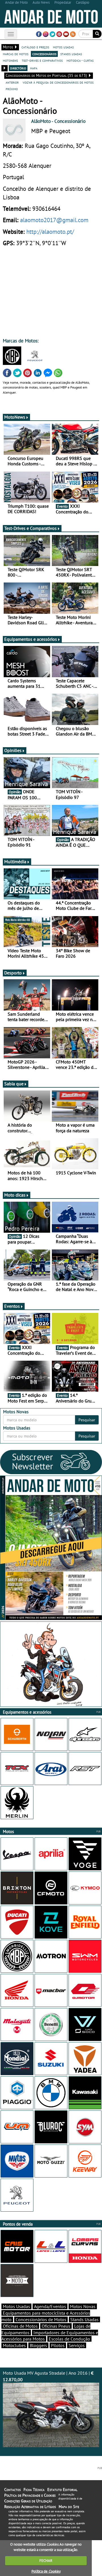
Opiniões (13, 750)
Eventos (12, 1306)
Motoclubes (14, 2345)
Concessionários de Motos (41, 2319)
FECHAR (46, 2560)
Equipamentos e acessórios (31, 639)
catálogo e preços (35, 47)
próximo (12, 89)
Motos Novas (83, 2306)
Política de (46, 2571)
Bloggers (38, 2345)
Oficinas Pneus (56, 2326)
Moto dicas (15, 1195)
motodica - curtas (80, 60)
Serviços (77, 2345)
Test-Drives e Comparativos (30, 528)
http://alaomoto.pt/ (50, 232)
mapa (34, 68)
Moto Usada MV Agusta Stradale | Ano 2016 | (48, 2376)
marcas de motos (16, 54)
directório (18, 68)
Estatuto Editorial (62, 2490)
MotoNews (15, 417)
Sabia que (14, 1084)
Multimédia (15, 862)
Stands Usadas (84, 2319)
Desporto (13, 973)
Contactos (12, 2490)
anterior (12, 82)
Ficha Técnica (34, 2490)
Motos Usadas (16, 2306)
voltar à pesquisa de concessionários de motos (58, 82)
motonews (10, 60)
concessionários (44, 54)
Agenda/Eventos (50, 2306)
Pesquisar (87, 1420)
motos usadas (63, 47)
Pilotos (58, 2345)
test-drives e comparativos (42, 60)
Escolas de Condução (69, 2339)
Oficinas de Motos (20, 2326)
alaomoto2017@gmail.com (54, 220)
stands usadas (71, 54)
